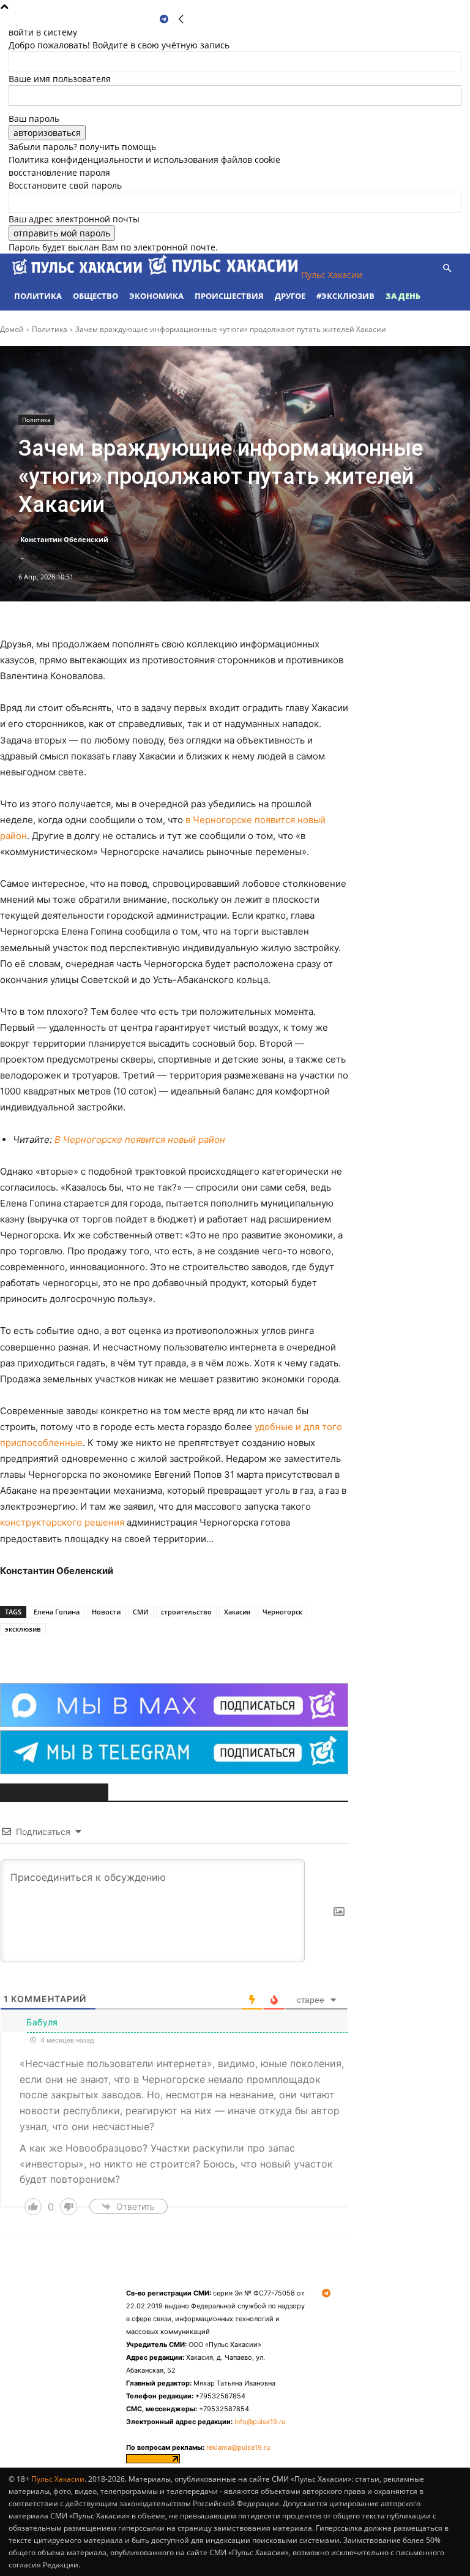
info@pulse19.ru (260, 2422)
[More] (166, 1652)
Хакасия (237, 1612)
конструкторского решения (62, 1522)
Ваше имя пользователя (60, 79)
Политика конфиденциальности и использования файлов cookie (144, 160)
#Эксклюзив (345, 296)
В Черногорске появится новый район (140, 1139)
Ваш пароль (34, 119)
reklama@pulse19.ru (238, 2447)
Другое (290, 296)
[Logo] (78, 275)
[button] (447, 269)
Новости (106, 1612)
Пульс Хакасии (58, 2479)
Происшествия (229, 296)
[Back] (181, 19)
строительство (186, 1612)
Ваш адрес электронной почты (74, 219)
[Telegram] (164, 19)
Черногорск (282, 1612)
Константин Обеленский (64, 539)
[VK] (137, 1652)
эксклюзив (23, 1629)
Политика (38, 296)
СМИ (141, 1612)
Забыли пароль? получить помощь (82, 147)
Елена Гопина (57, 1612)
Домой (12, 329)
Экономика (156, 296)
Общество (95, 296)
